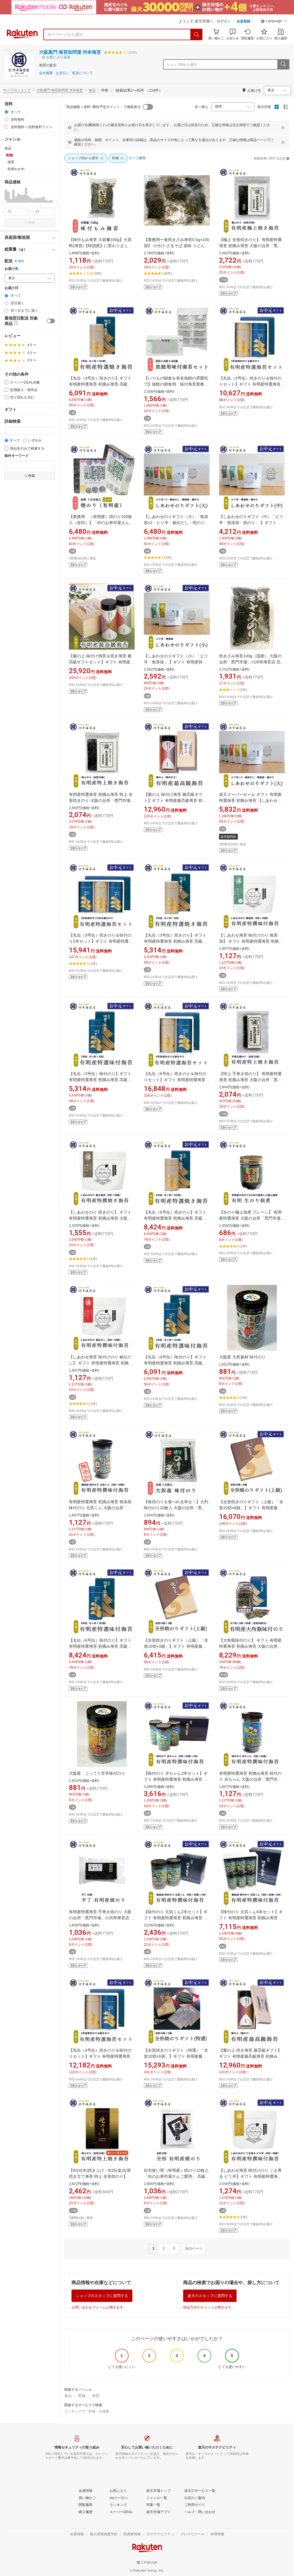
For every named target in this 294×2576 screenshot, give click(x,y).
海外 (21, 261)
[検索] (197, 34)
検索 (32, 223)
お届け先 (11, 269)
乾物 (82, 2396)
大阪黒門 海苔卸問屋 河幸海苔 (70, 52)
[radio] (6, 112)
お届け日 (11, 288)
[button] (274, 22)
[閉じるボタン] (283, 128)
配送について (83, 73)
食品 (92, 90)
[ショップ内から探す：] (283, 64)
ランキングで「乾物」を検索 (87, 2411)
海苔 (96, 2396)
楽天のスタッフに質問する (210, 2296)
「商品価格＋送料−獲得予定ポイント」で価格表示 (102, 107)
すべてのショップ (17, 90)
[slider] (5, 202)
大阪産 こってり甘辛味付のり (97, 1773)
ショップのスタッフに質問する (102, 2296)
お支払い (63, 73)
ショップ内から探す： (184, 65)
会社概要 (46, 73)
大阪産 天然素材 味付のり (242, 1357)
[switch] (51, 321)
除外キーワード (17, 456)
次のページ (194, 2248)
